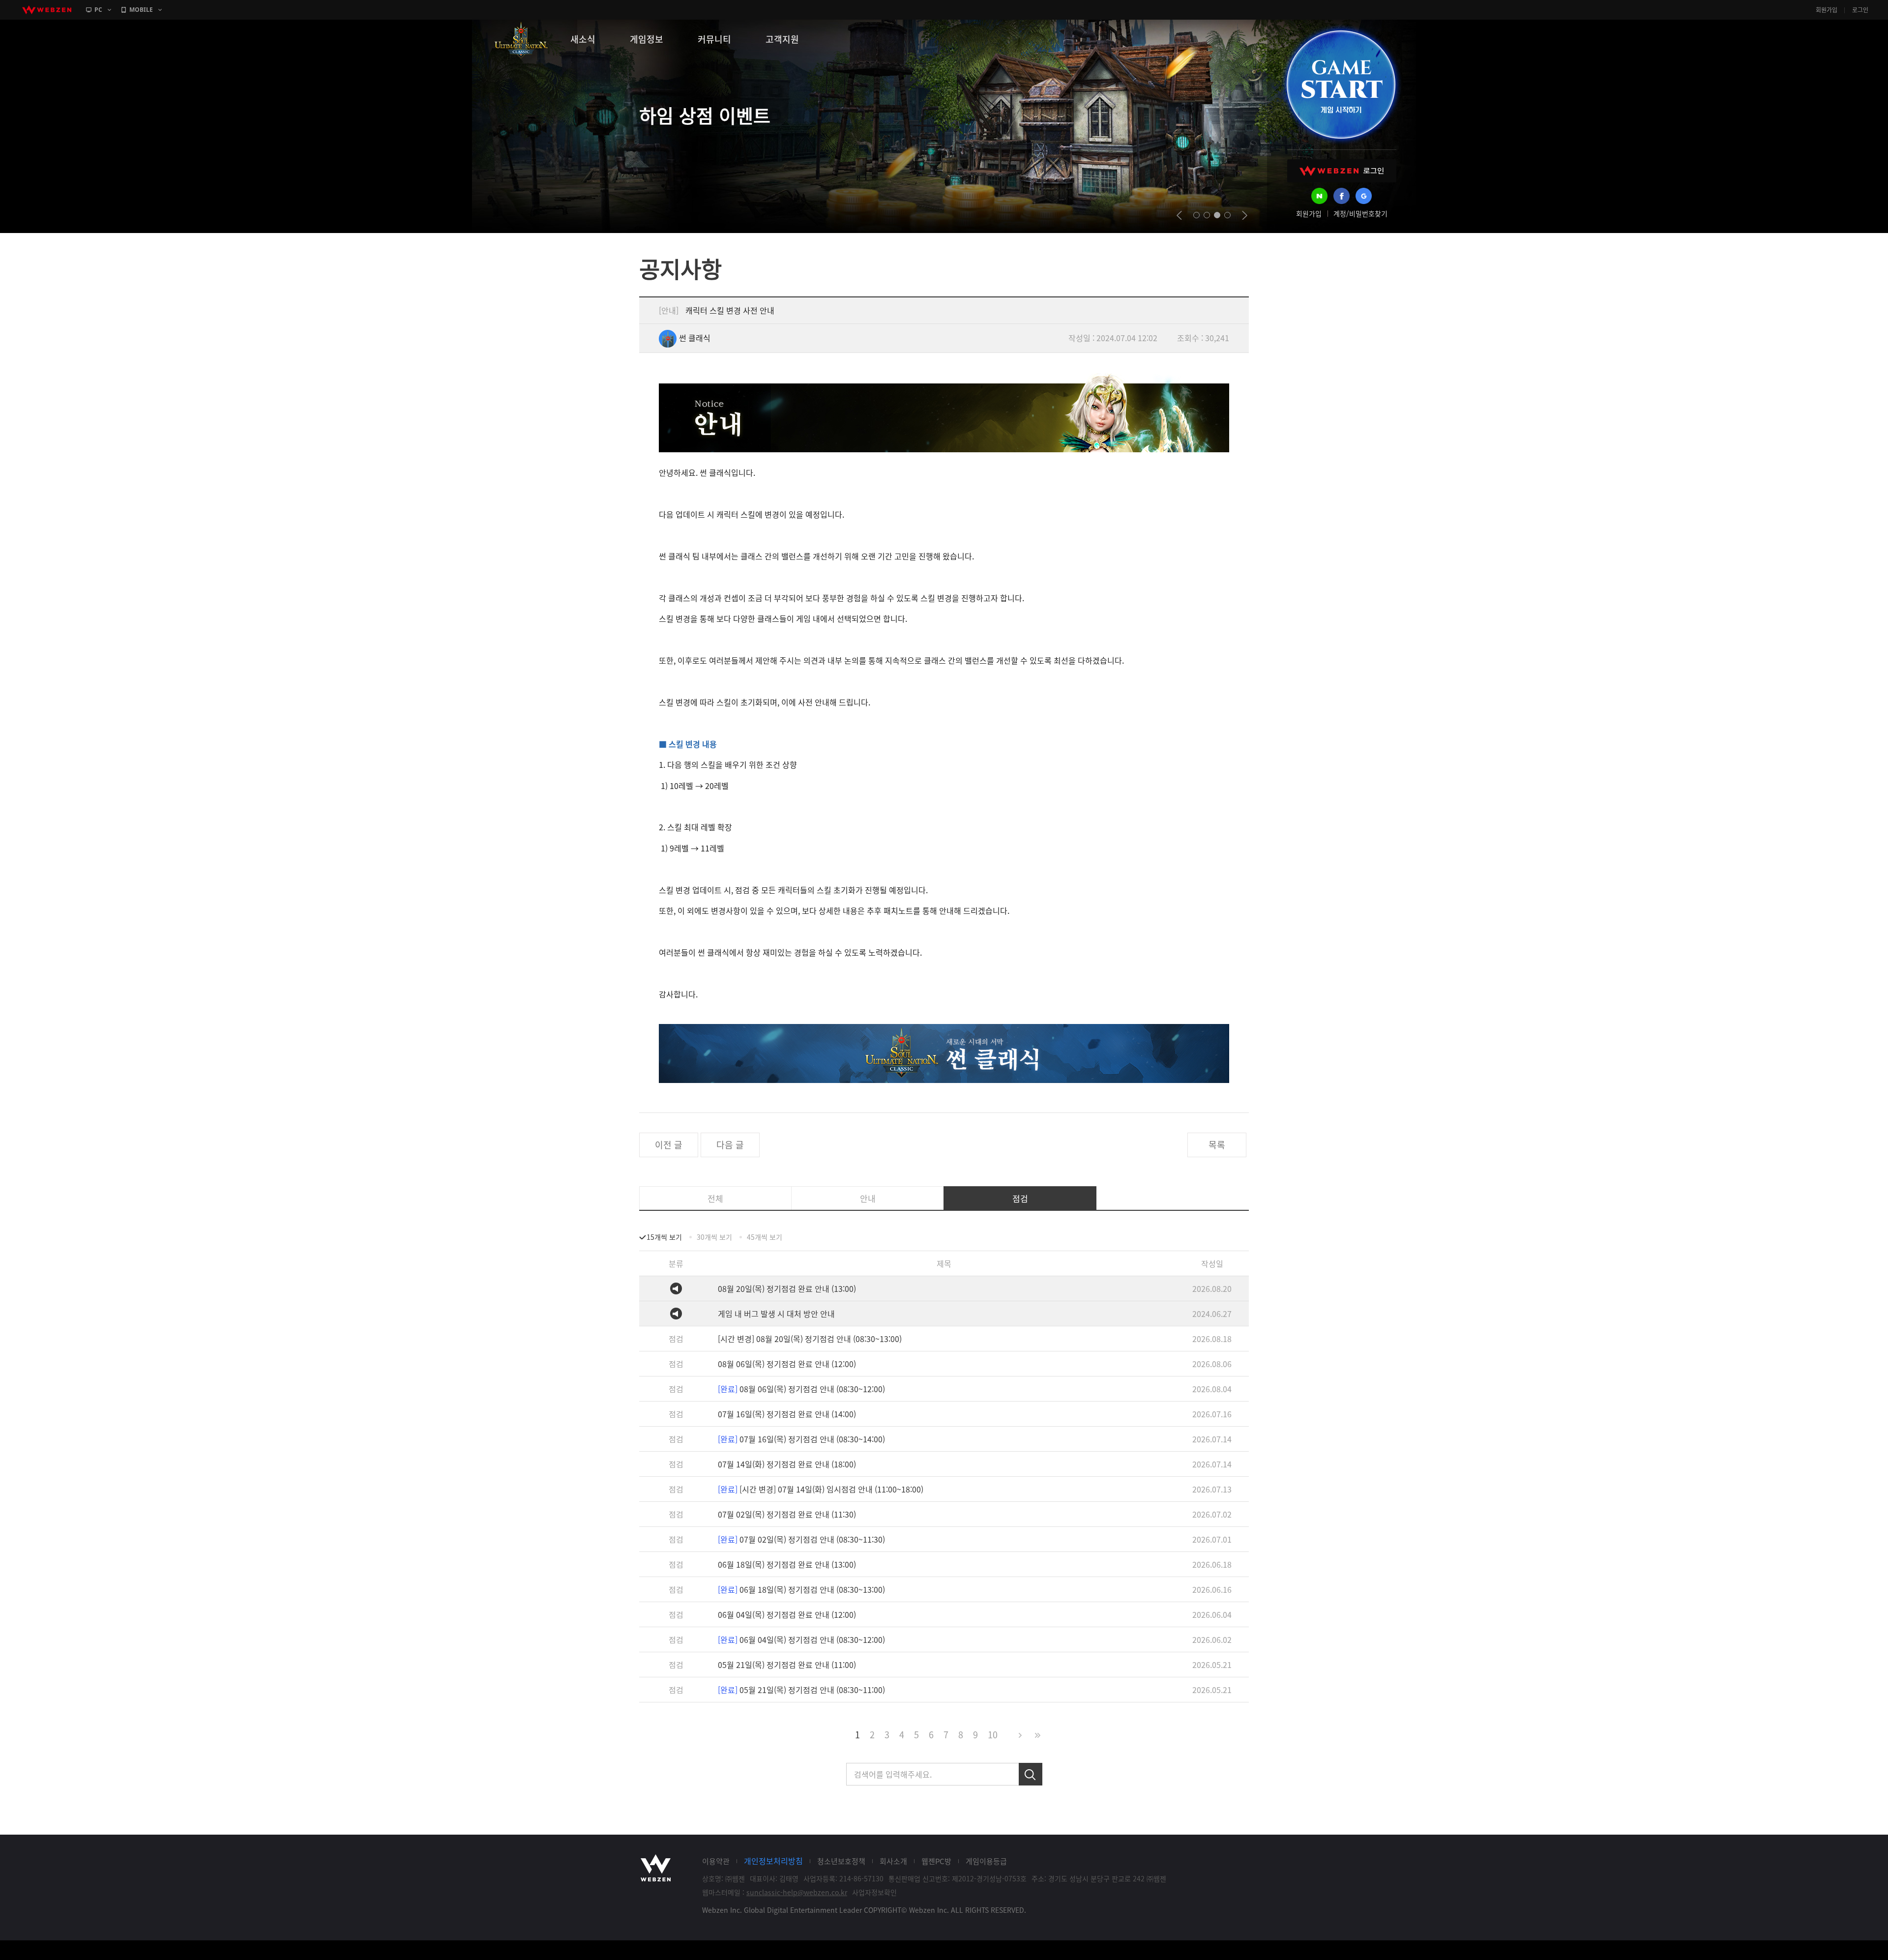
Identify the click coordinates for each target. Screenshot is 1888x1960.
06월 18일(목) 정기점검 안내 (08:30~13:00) (801, 1589)
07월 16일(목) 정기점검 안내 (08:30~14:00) (801, 1439)
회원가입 (1827, 10)
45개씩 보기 (765, 1237)
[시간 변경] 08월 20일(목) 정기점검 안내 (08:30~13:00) (810, 1339)
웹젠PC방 (936, 1861)
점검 (1020, 1198)
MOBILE (141, 10)
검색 (1031, 1774)
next (1245, 215)
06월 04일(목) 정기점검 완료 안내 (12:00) (787, 1614)
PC (98, 10)
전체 (715, 1198)
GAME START (1341, 85)
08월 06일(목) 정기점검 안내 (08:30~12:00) (801, 1389)
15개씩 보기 (664, 1237)
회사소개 (893, 1861)
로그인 (1860, 10)
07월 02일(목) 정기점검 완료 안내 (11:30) (787, 1514)
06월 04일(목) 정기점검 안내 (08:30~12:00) (801, 1639)
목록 (1217, 1145)
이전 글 (669, 1145)
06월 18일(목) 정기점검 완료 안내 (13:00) (787, 1564)
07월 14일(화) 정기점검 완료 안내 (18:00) (787, 1464)
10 (993, 1735)
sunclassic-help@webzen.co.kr (797, 1892)
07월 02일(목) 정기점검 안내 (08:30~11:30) (801, 1539)
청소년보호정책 (841, 1861)
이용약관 (716, 1861)
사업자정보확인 (874, 1892)
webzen (47, 10)
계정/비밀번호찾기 (1360, 213)
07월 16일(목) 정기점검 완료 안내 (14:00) (787, 1414)
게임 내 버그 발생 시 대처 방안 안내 (776, 1314)
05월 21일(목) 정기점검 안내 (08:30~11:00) (801, 1690)
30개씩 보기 (714, 1237)
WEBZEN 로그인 (1342, 171)
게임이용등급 (986, 1861)
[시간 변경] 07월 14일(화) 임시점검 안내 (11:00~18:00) (821, 1489)
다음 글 (730, 1145)
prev (1179, 215)
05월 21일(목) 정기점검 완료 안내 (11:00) (787, 1665)
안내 (868, 1198)
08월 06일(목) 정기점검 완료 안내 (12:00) (787, 1364)
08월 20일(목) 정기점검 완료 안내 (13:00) (787, 1288)
